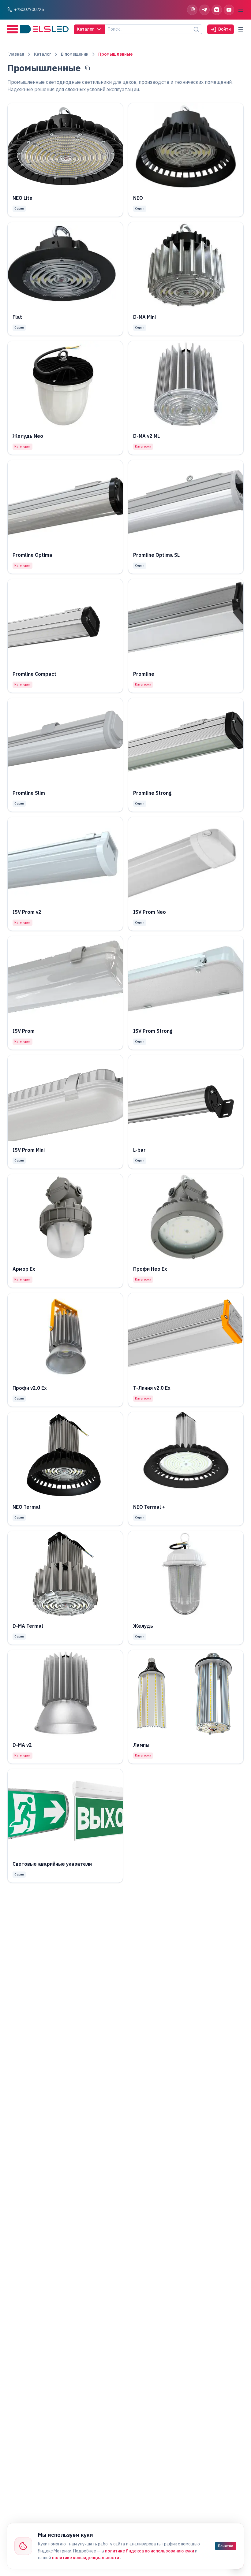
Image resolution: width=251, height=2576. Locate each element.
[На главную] (38, 29)
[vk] (217, 10)
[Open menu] (241, 10)
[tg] (204, 10)
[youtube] (229, 10)
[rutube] (192, 10)
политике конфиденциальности (86, 2558)
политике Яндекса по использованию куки (150, 2551)
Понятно (226, 2546)
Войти (225, 29)
